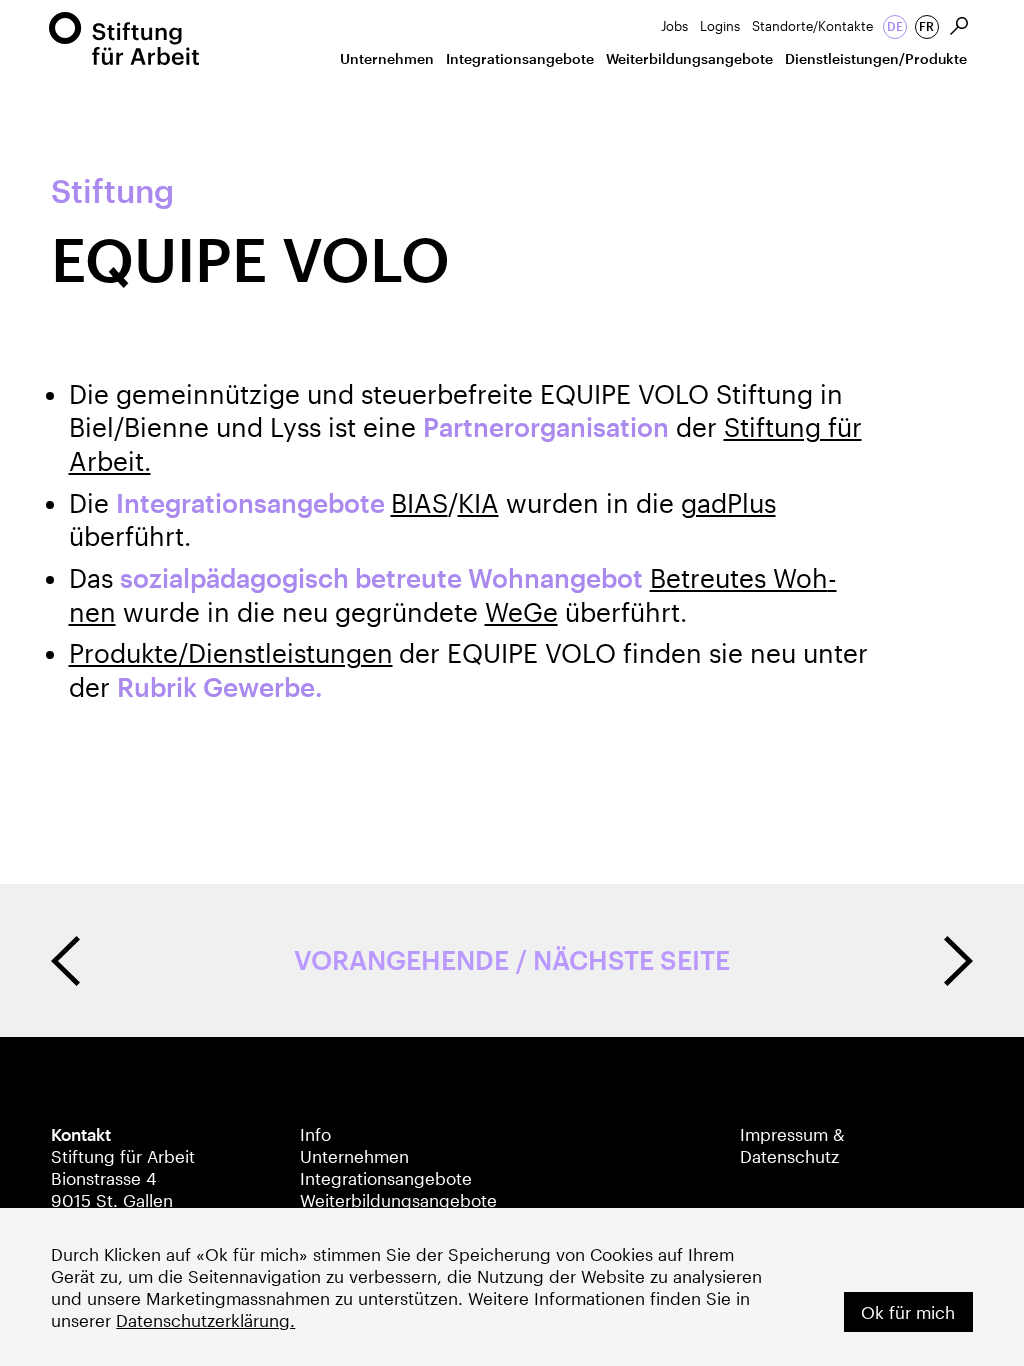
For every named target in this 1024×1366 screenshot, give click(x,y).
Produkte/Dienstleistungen (231, 653)
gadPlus (728, 503)
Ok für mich (908, 1312)
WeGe (521, 612)
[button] (387, 62)
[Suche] (960, 27)
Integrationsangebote (386, 1178)
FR (926, 26)
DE (895, 26)
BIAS (419, 503)
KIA (478, 503)
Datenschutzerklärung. (205, 1320)
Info (315, 1134)
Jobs (674, 26)
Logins (720, 26)
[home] (124, 38)
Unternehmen (354, 1156)
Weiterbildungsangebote (398, 1200)
